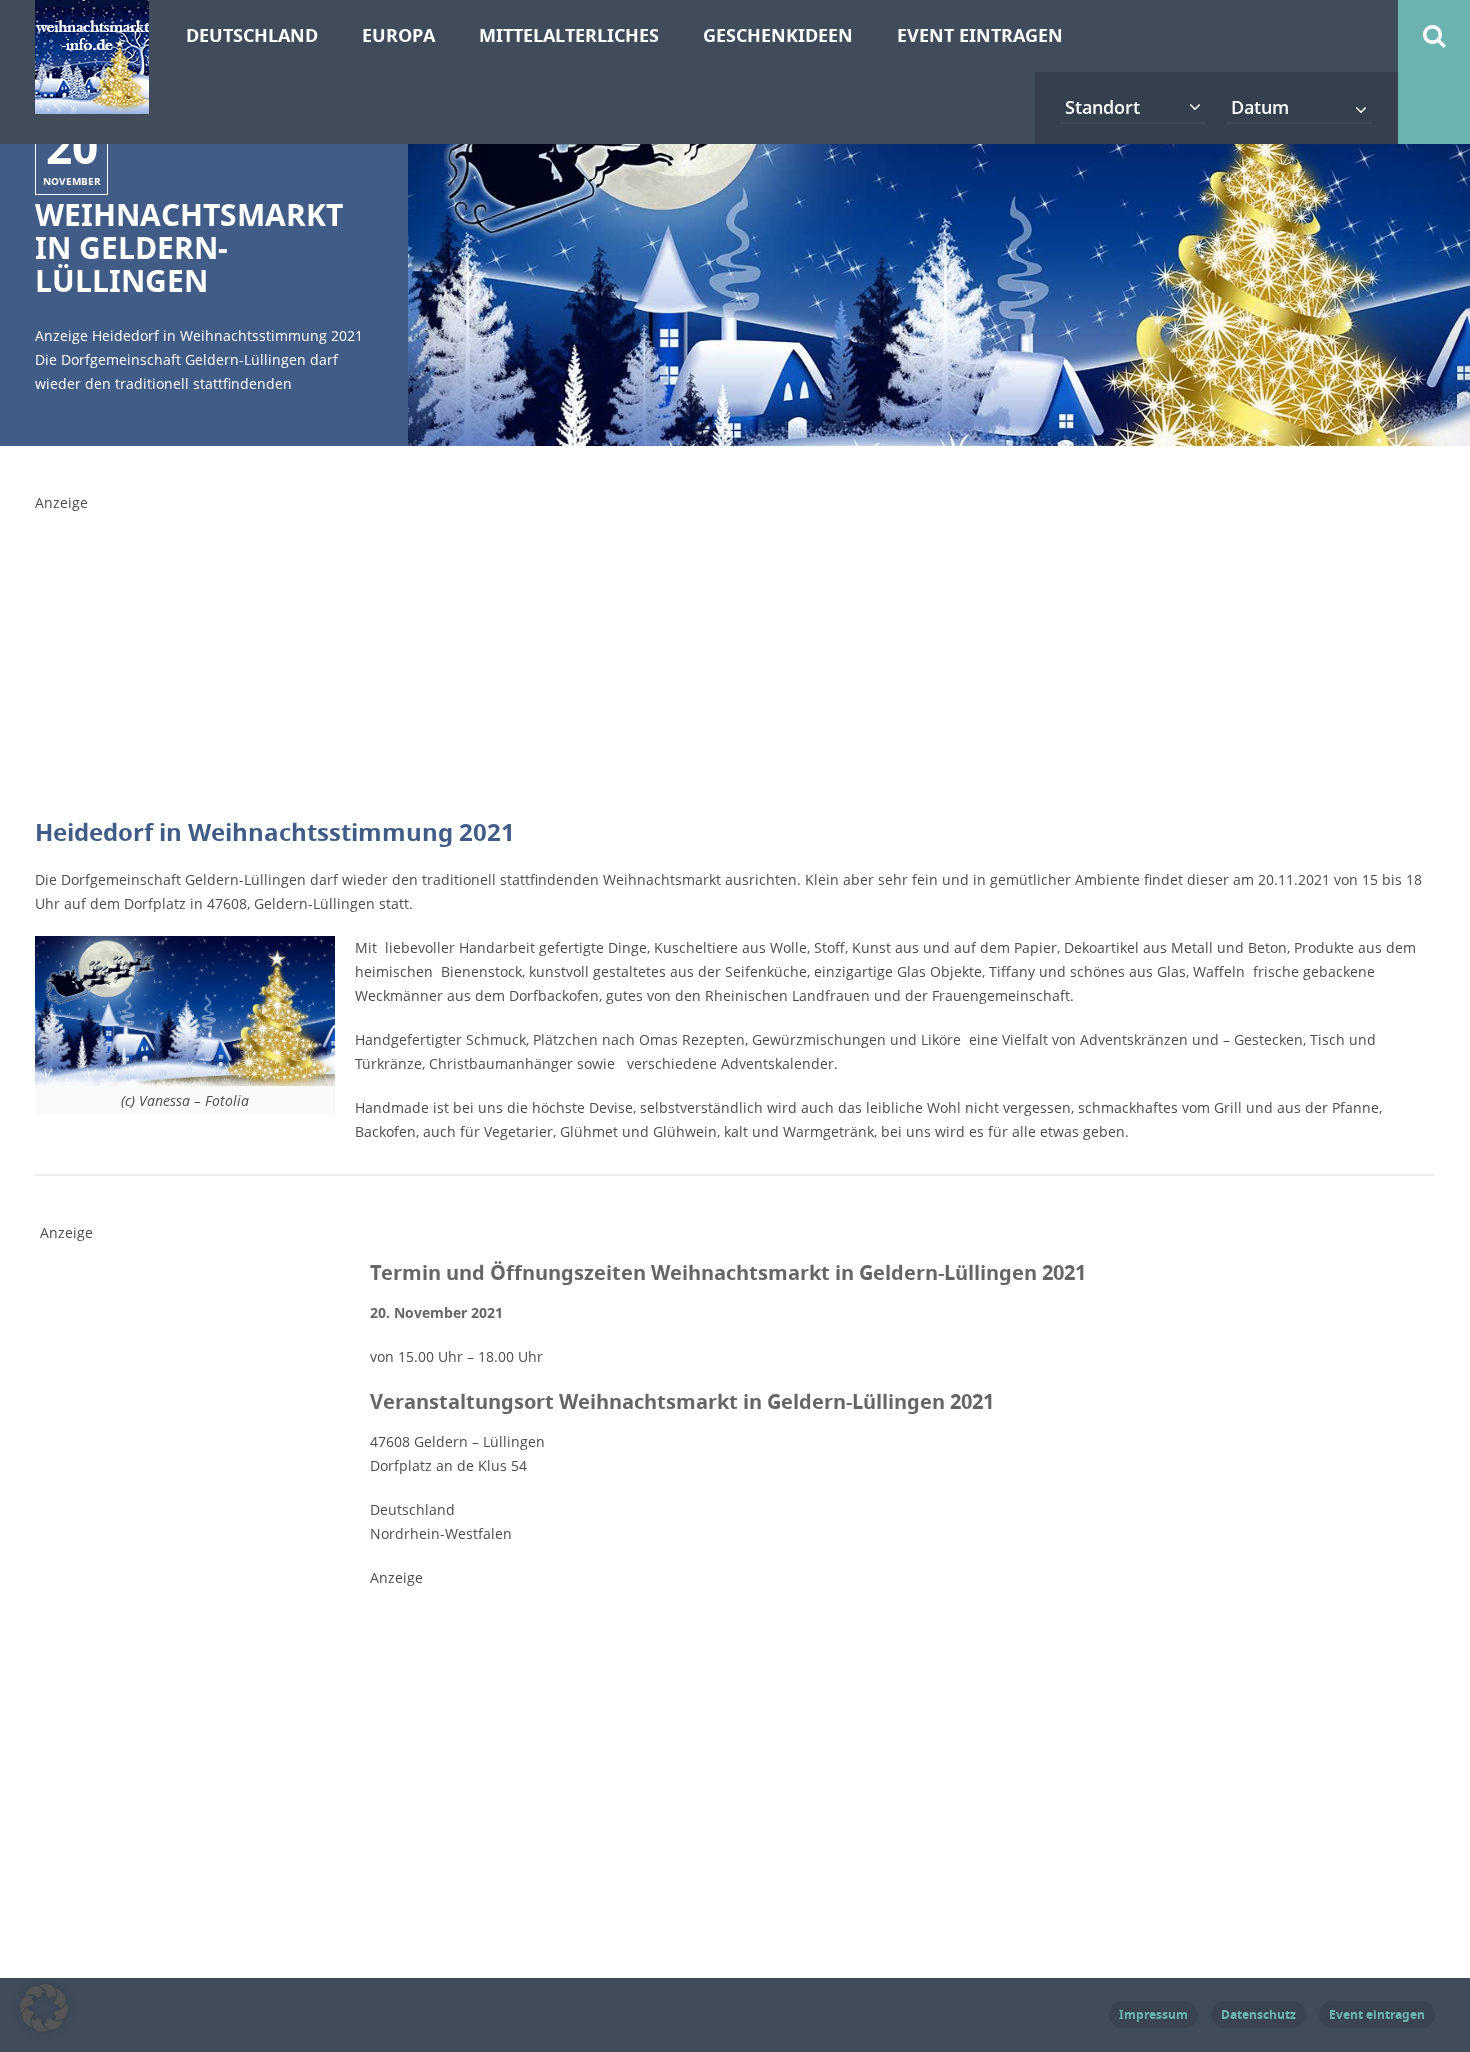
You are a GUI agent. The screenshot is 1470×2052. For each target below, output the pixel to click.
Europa (398, 35)
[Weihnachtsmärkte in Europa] (92, 102)
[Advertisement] (520, 664)
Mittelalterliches (569, 35)
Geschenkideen (778, 35)
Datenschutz (1258, 2014)
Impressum (1153, 2014)
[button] (44, 2008)
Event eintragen (980, 35)
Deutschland (252, 35)
